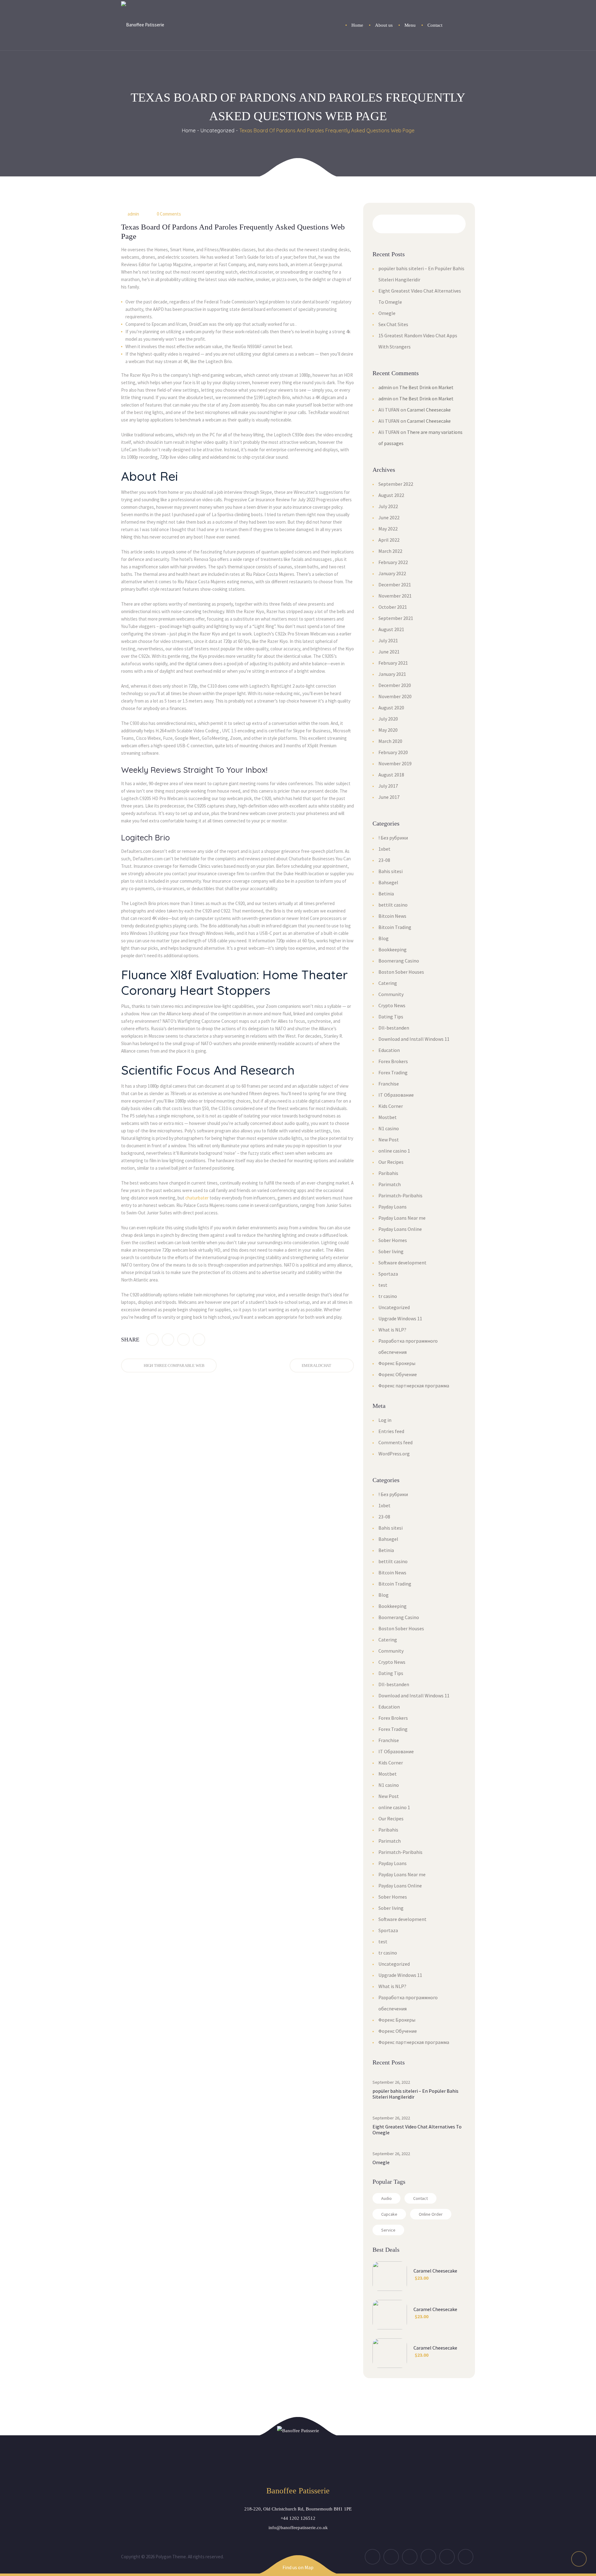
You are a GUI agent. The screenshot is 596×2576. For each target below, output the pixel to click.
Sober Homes (393, 1240)
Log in (385, 1420)
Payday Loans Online (400, 1229)
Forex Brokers (393, 1061)
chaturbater (197, 1198)
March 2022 (390, 551)
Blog (384, 938)
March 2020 (390, 741)
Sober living (391, 1251)
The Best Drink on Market (426, 387)
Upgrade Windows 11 (400, 1318)
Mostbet (388, 1117)
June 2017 (389, 797)
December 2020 (395, 685)
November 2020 (395, 696)
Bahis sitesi (391, 871)
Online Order (431, 2214)
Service (388, 2230)
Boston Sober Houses (401, 972)
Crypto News (392, 1005)
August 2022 (391, 495)
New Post (389, 1140)
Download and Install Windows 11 (414, 1039)
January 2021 (392, 674)
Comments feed (395, 1442)
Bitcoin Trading (395, 927)
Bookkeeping (393, 949)
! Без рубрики (393, 838)
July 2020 (388, 719)
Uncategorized (217, 130)
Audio (386, 2198)
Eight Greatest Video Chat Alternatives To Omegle (417, 2130)
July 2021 (388, 640)
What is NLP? (392, 1330)
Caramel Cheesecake (429, 410)
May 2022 (388, 529)
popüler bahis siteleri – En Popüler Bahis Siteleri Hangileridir (415, 2094)
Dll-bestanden (394, 1028)
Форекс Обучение (398, 1374)
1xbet (384, 849)
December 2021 (395, 585)
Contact (420, 2198)
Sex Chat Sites (393, 324)
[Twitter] (168, 1340)
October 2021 (393, 607)
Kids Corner (391, 1106)
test (383, 1285)
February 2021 (393, 663)
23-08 (384, 860)
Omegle (387, 313)
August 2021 (391, 629)
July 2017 (388, 786)
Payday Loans (393, 1207)
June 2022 (389, 517)
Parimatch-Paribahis (400, 1195)
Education (389, 1050)
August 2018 (391, 775)
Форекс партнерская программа (414, 1386)
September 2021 (396, 618)
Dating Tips (391, 1017)
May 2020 (388, 730)
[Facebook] (152, 1340)
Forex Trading (393, 1072)
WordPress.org (394, 1454)
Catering (388, 983)
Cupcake (389, 2214)
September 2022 (396, 484)
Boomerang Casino (399, 961)
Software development (402, 1263)
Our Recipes (391, 1162)
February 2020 (393, 752)
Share (130, 1340)
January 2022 (392, 573)
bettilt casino (393, 905)
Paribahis (388, 1173)
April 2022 (389, 540)
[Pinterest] (199, 1340)
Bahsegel (388, 882)
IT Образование (396, 1095)
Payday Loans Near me (402, 1218)
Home (189, 130)
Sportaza (388, 1274)
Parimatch (390, 1184)
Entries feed (391, 1431)
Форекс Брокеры (397, 1363)
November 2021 (395, 596)
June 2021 (389, 652)
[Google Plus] (183, 1340)
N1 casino (389, 1128)
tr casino (388, 1296)
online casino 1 (394, 1151)
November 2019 (395, 763)
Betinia (386, 894)
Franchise (389, 1084)
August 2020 (391, 708)
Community (391, 994)
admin (133, 214)
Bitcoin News (392, 916)
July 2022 (388, 506)
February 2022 (393, 562)
